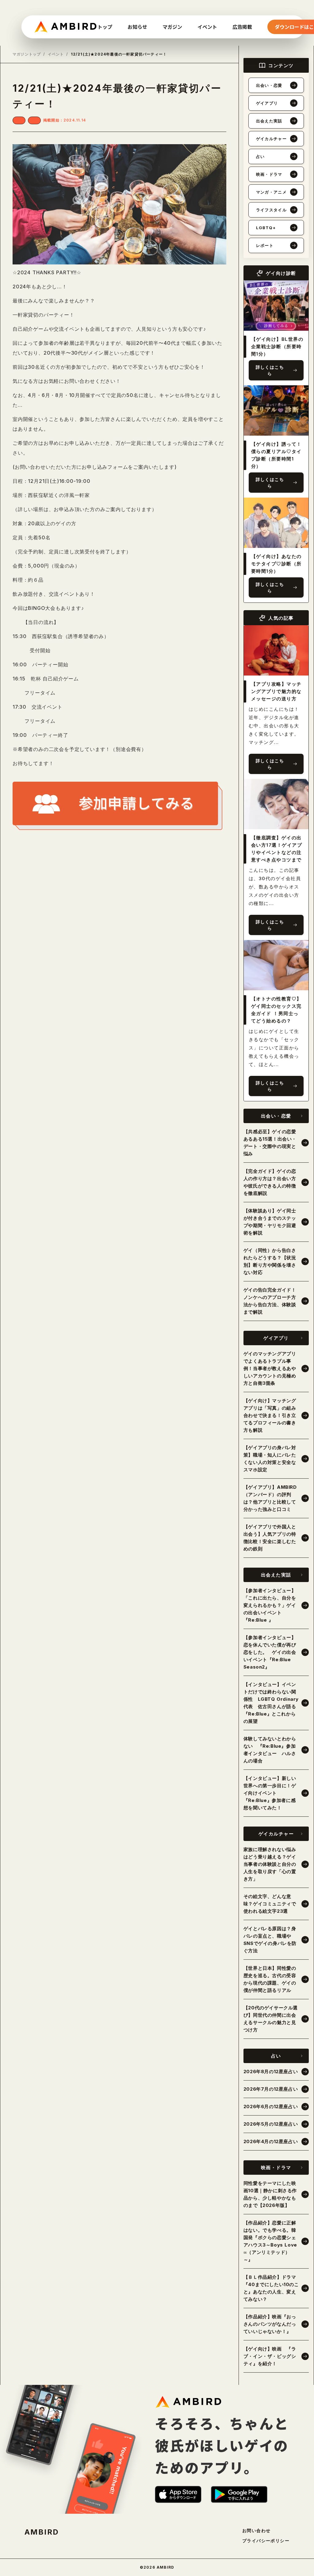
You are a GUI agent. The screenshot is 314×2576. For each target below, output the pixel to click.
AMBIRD (42, 2532)
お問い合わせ (256, 2531)
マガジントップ (27, 54)
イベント (56, 54)
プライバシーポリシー (266, 2541)
